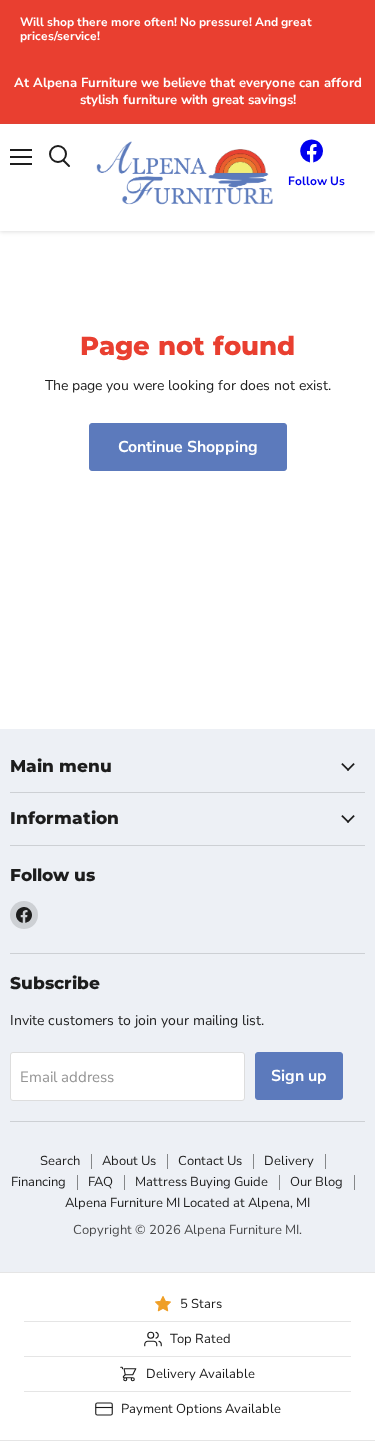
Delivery (289, 1161)
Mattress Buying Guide (201, 1182)
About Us (129, 1161)
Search (60, 1161)
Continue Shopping (188, 447)
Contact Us (210, 1161)
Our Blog (316, 1182)
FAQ (100, 1182)
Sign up (299, 1076)
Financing (38, 1182)
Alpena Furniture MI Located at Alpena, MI (187, 1203)
